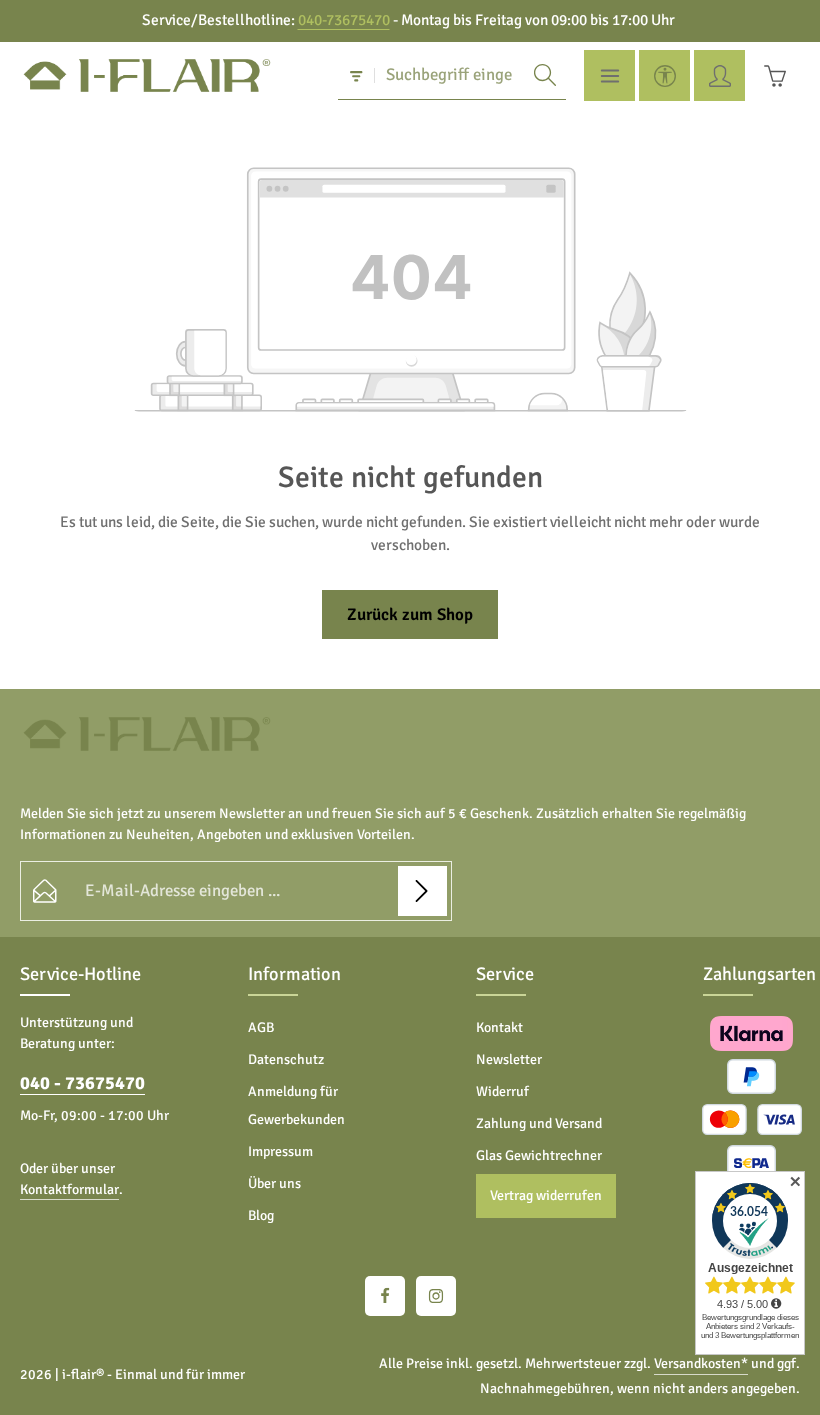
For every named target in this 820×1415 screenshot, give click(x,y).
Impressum (280, 1151)
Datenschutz (286, 1059)
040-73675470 (344, 20)
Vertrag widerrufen (546, 1195)
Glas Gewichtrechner (539, 1155)
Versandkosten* (701, 1363)
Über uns (274, 1183)
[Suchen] (545, 75)
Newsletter (509, 1059)
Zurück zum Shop (410, 614)
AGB (261, 1027)
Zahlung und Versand (539, 1123)
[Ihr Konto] (719, 75)
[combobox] (450, 75)
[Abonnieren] (422, 890)
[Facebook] (385, 1296)
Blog (261, 1215)
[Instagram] (436, 1296)
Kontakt (499, 1027)
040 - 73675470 (82, 1083)
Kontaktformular (69, 1189)
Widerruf (502, 1091)
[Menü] (609, 75)
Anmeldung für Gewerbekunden (296, 1105)
